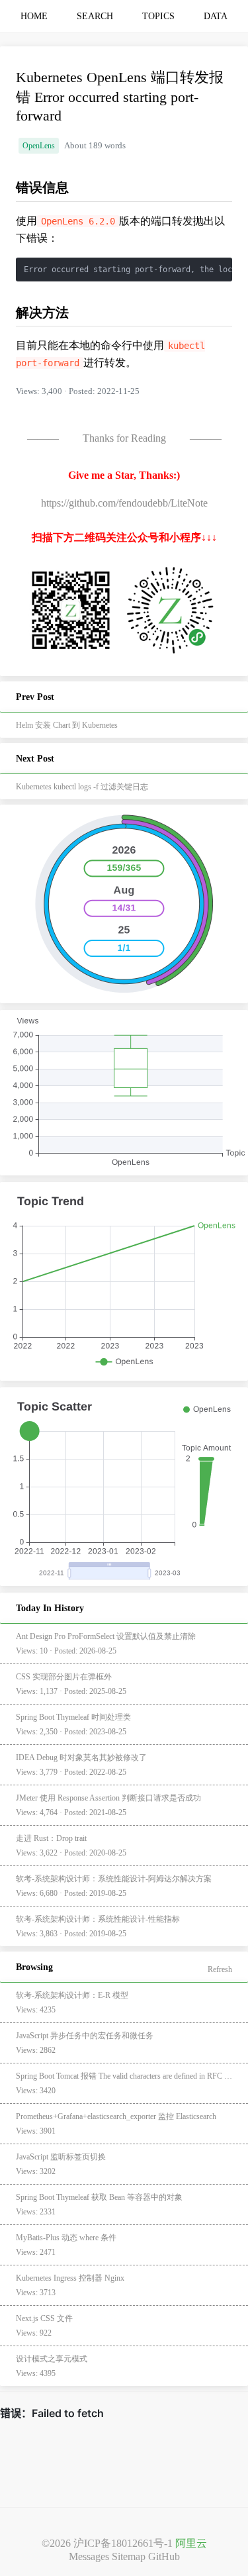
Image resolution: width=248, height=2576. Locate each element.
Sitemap (129, 2556)
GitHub (164, 2556)
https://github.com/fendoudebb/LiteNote (124, 503)
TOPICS (158, 16)
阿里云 (191, 2543)
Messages (89, 2556)
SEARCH (95, 16)
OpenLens (39, 146)
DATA (216, 16)
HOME (34, 16)
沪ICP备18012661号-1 (123, 2543)
